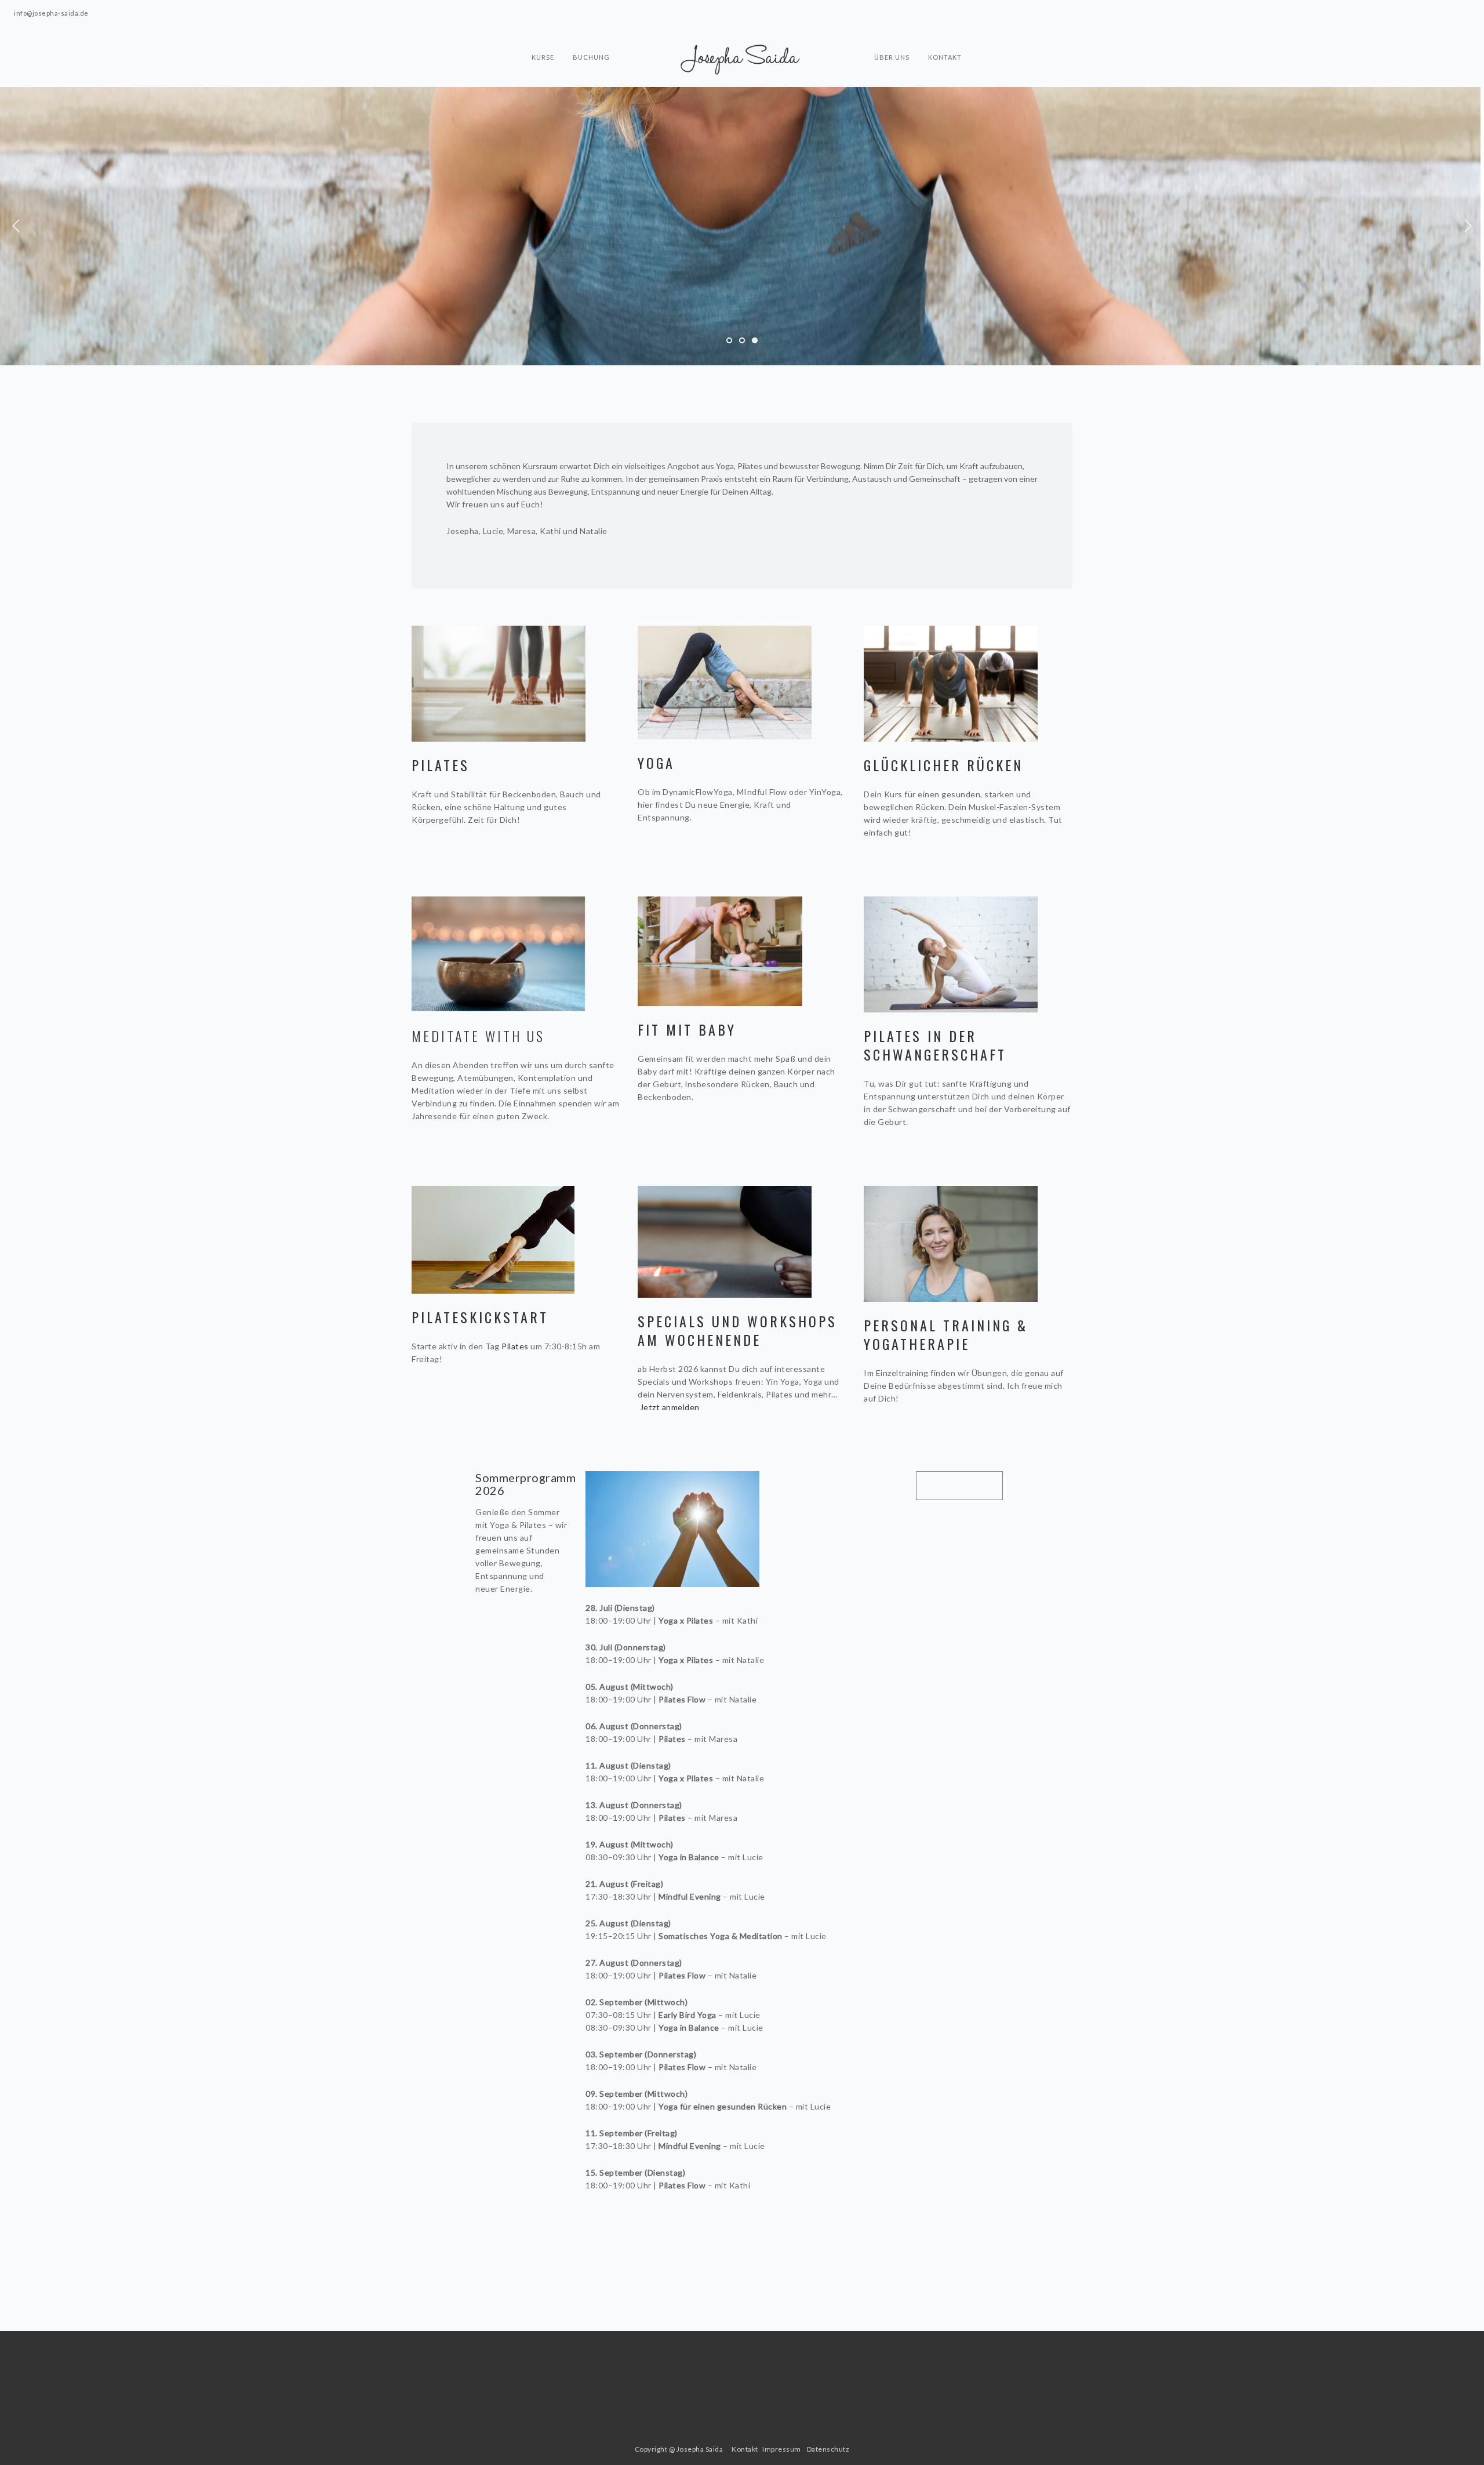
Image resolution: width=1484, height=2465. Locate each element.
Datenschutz (828, 2449)
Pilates (441, 765)
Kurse (543, 57)
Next (1468, 226)
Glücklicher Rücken (946, 765)
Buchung (591, 57)
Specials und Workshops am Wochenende (737, 1330)
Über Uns (892, 57)
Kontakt (945, 57)
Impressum (782, 2449)
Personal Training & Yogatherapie (946, 1334)
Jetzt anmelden (670, 1407)
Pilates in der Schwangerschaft (935, 1045)
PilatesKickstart (480, 1317)
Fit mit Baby (687, 1029)
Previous (16, 226)
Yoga (656, 763)
